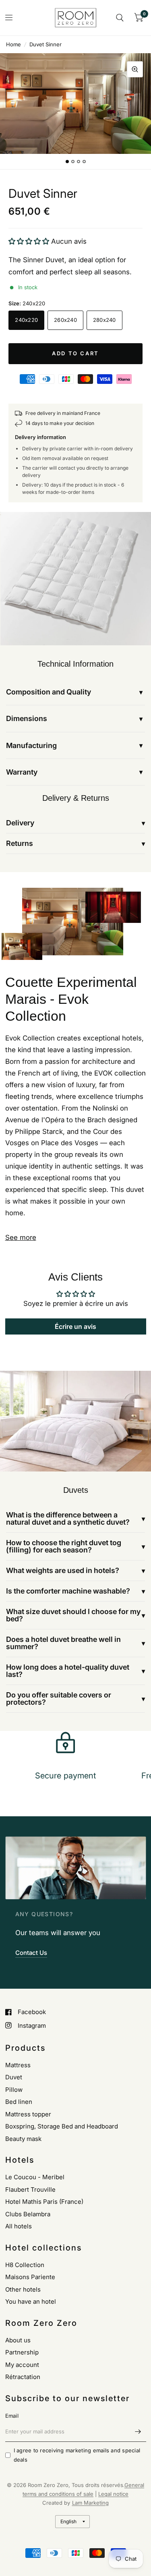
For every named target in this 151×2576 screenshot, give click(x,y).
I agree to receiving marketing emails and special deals (77, 2455)
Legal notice (113, 2494)
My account (22, 2365)
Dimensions (27, 718)
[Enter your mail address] (138, 2431)
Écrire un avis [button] (75, 1326)
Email (12, 2416)
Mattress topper (28, 2114)
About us (18, 2340)
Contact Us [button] (31, 1953)
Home (13, 44)
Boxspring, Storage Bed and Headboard (62, 2126)
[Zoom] (135, 69)
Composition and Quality (49, 692)
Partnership (22, 2352)
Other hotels (23, 2289)
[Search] (120, 18)
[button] (30, 241)
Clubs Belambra (28, 2214)
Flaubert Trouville (30, 2189)
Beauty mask (23, 2139)
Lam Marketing (90, 2503)
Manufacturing (31, 745)
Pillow (14, 2090)
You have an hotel (31, 2301)
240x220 (26, 320)
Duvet (14, 2077)
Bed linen (19, 2102)
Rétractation (23, 2377)
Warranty (22, 772)
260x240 (65, 320)
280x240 (104, 320)
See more (21, 1237)
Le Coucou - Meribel (35, 2177)
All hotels (19, 2226)
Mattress (18, 2065)
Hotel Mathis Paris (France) (44, 2202)
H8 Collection (25, 2265)
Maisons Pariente (30, 2277)
